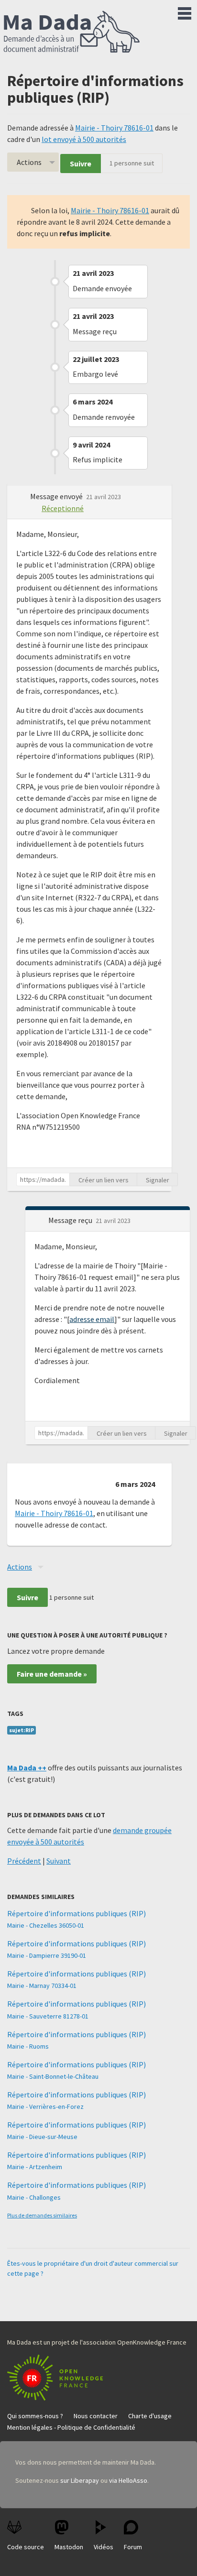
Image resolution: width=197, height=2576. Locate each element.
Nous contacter (96, 2416)
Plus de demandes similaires (42, 2215)
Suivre (81, 164)
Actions (29, 162)
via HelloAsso (128, 2480)
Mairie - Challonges (34, 2197)
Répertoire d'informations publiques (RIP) (77, 1913)
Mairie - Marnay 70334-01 (42, 1986)
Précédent (24, 1861)
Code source (26, 2547)
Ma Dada (72, 33)
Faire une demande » (52, 1674)
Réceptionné (63, 508)
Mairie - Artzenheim (35, 2167)
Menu (185, 11)
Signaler (158, 1180)
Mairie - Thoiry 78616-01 (114, 128)
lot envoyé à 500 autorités (84, 139)
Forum (133, 2547)
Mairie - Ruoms (28, 2046)
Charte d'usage (150, 2416)
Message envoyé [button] (57, 496)
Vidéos (104, 2547)
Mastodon (69, 2547)
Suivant (59, 1861)
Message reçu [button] (71, 1220)
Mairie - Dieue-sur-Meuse (42, 2137)
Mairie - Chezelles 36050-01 (46, 1925)
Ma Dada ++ (27, 1768)
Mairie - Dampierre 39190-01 (47, 1955)
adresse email (92, 1319)
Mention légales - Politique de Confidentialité (71, 2427)
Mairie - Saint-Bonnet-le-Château (53, 2076)
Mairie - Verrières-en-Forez (45, 2107)
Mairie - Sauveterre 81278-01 (48, 2016)
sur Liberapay (80, 2480)
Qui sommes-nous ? (35, 2416)
